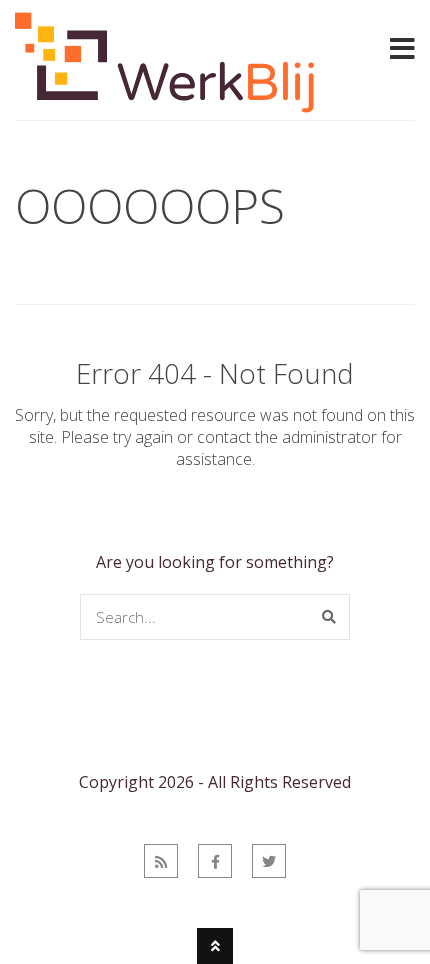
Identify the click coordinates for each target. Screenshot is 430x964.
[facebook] (215, 861)
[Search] (329, 617)
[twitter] (269, 861)
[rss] (161, 861)
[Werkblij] (165, 107)
